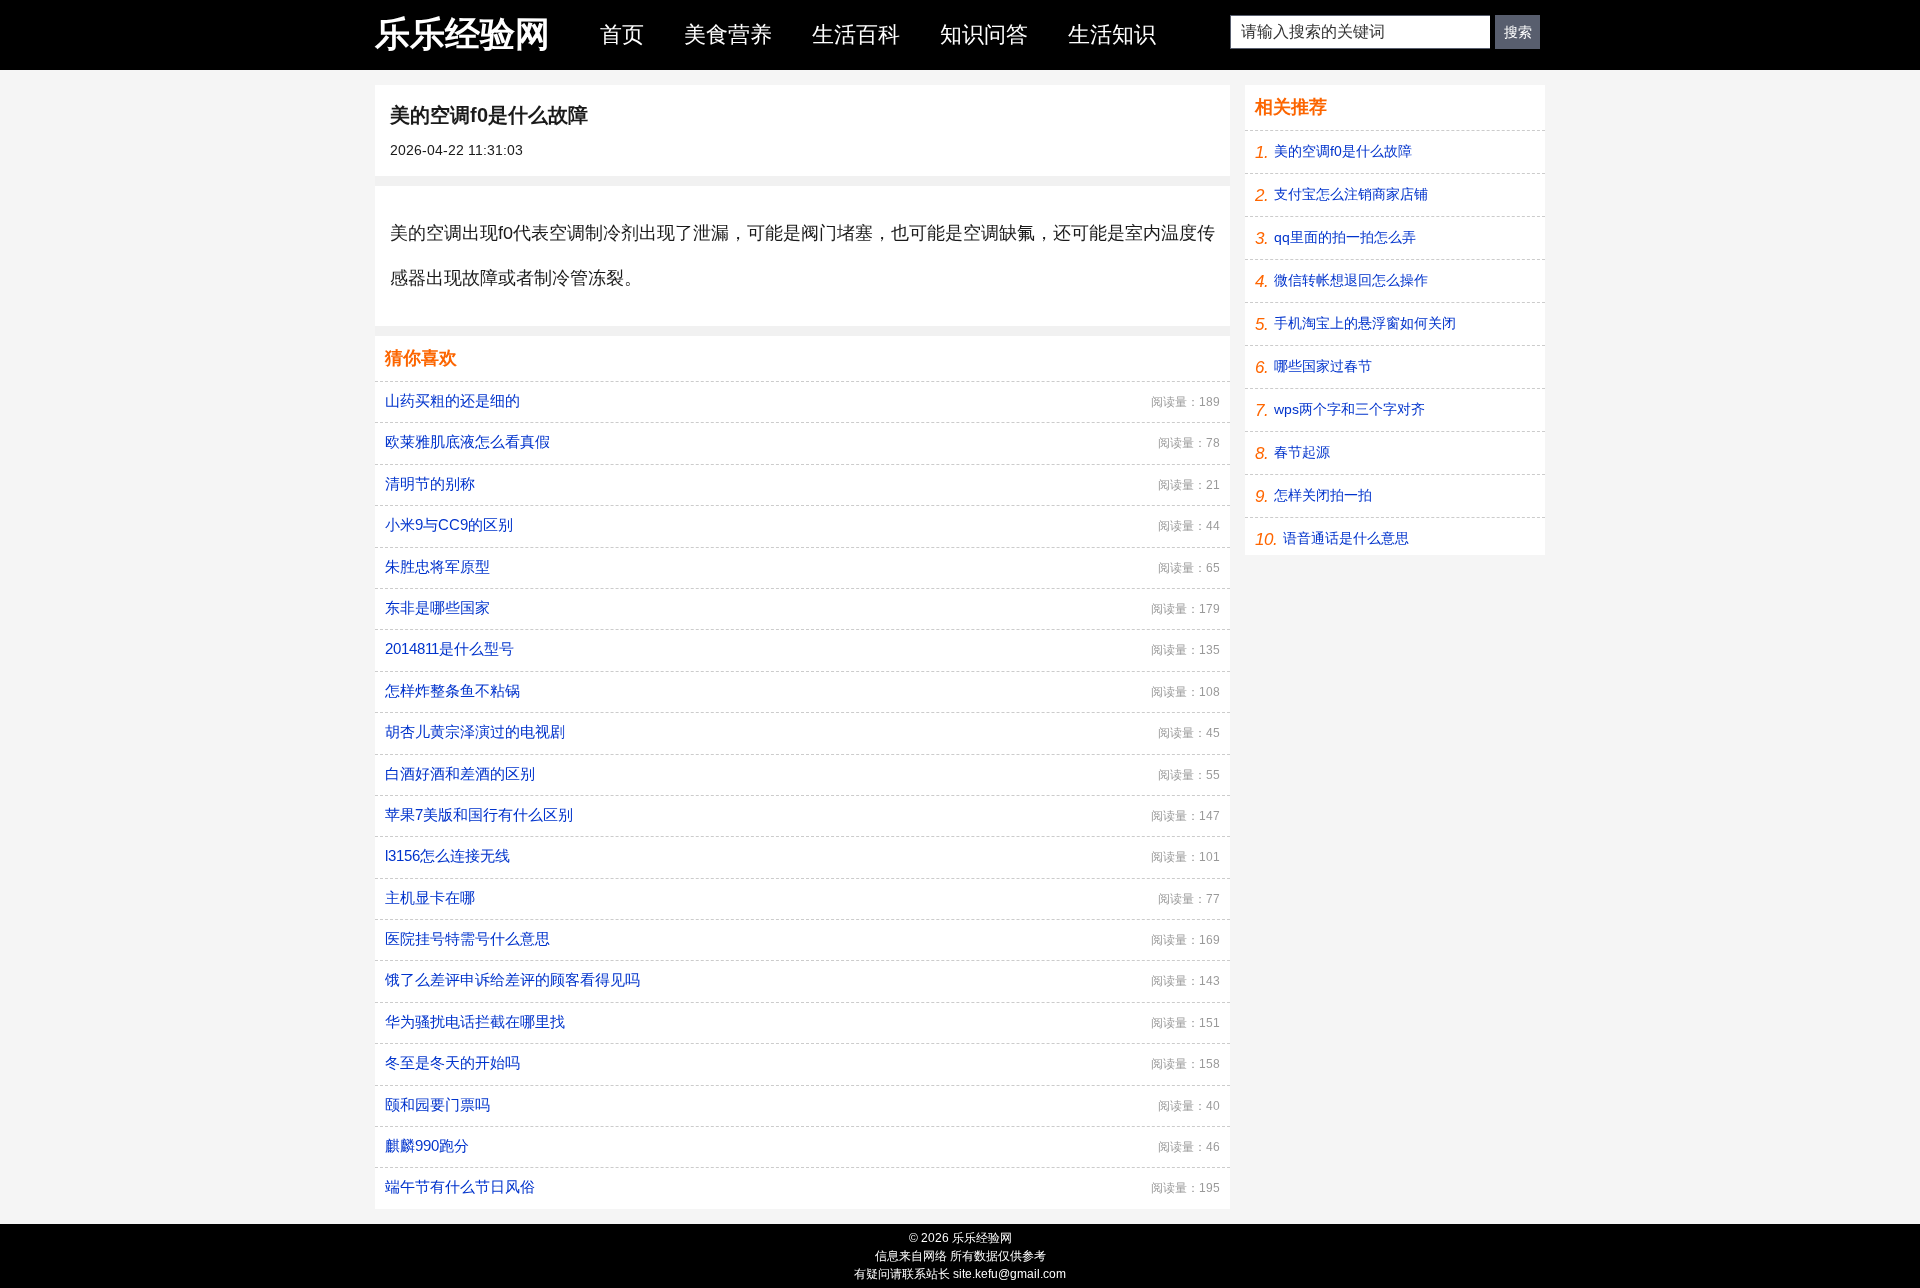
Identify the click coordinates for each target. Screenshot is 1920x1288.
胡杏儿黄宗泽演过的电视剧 (475, 731)
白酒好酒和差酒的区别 (460, 773)
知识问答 (984, 34)
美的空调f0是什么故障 (1343, 151)
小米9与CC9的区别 (449, 524)
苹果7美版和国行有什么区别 (479, 814)
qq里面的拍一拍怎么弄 (1345, 237)
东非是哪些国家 (437, 607)
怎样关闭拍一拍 (1323, 495)
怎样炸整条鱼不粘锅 (452, 690)
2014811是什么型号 (449, 648)
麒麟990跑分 (427, 1145)
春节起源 (1302, 452)
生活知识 (1112, 34)
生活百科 (856, 34)
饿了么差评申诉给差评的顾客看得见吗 (512, 979)
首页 (622, 34)
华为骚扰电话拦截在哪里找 (475, 1021)
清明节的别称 (430, 483)
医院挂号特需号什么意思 (467, 938)
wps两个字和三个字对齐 (1349, 409)
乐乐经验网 (462, 33)
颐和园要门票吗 (437, 1104)
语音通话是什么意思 (1346, 538)
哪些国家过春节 (1323, 366)
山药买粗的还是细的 (452, 400)
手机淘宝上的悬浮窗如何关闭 (1365, 323)
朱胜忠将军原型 (437, 566)
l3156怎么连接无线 (447, 855)
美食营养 (728, 34)
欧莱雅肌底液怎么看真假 (467, 441)
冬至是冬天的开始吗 (452, 1062)
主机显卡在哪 (430, 897)
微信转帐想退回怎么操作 (1351, 280)
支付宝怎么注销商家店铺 (1351, 194)
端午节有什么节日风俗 (460, 1186)
